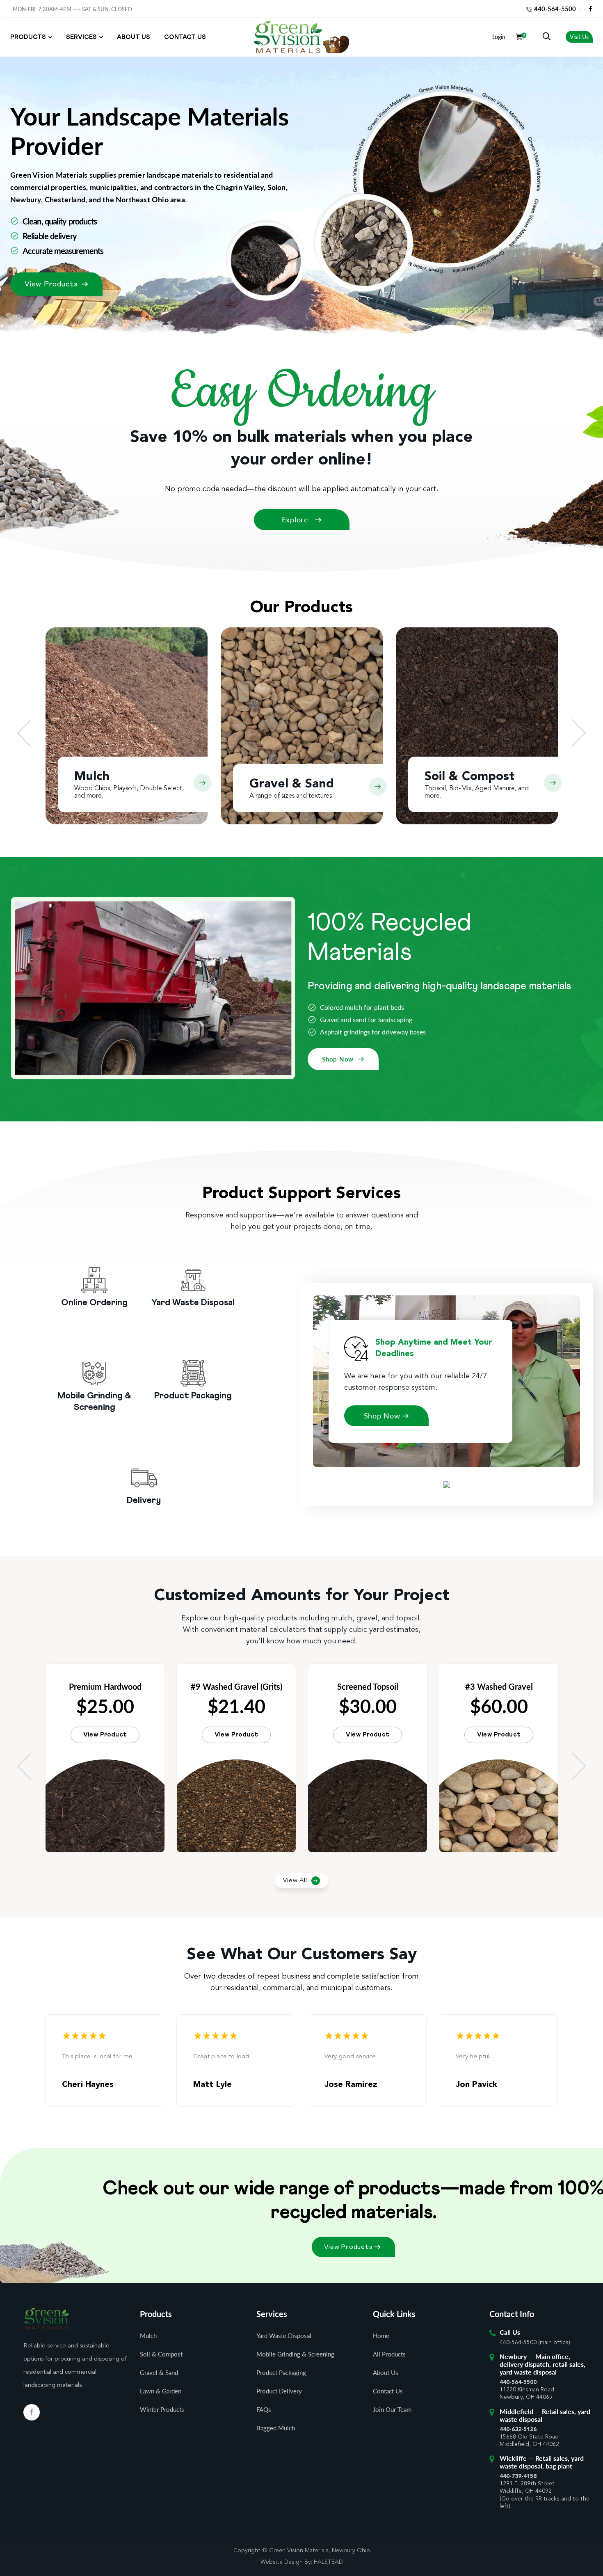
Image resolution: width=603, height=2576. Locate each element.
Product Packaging (281, 2372)
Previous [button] (24, 733)
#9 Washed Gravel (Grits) (236, 1686)
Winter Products (162, 2409)
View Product (105, 1735)
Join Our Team (392, 2409)
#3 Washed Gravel (499, 1686)
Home (381, 2336)
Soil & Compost (161, 2354)
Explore (296, 519)
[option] (127, 733)
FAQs (264, 2409)
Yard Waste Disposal (284, 2336)
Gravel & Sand (159, 2372)
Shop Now (338, 1059)
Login (499, 37)
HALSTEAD (328, 2562)
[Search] (546, 37)
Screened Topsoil (368, 1686)
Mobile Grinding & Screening (295, 2354)
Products (28, 37)
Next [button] (579, 733)
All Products (389, 2354)
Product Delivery (279, 2391)
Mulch (148, 2336)
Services (81, 37)
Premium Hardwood (105, 1686)
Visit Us (579, 37)
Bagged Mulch (276, 2428)
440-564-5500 (554, 9)
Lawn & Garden (161, 2391)
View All (295, 1881)
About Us (134, 37)
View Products (51, 284)
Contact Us (185, 37)
